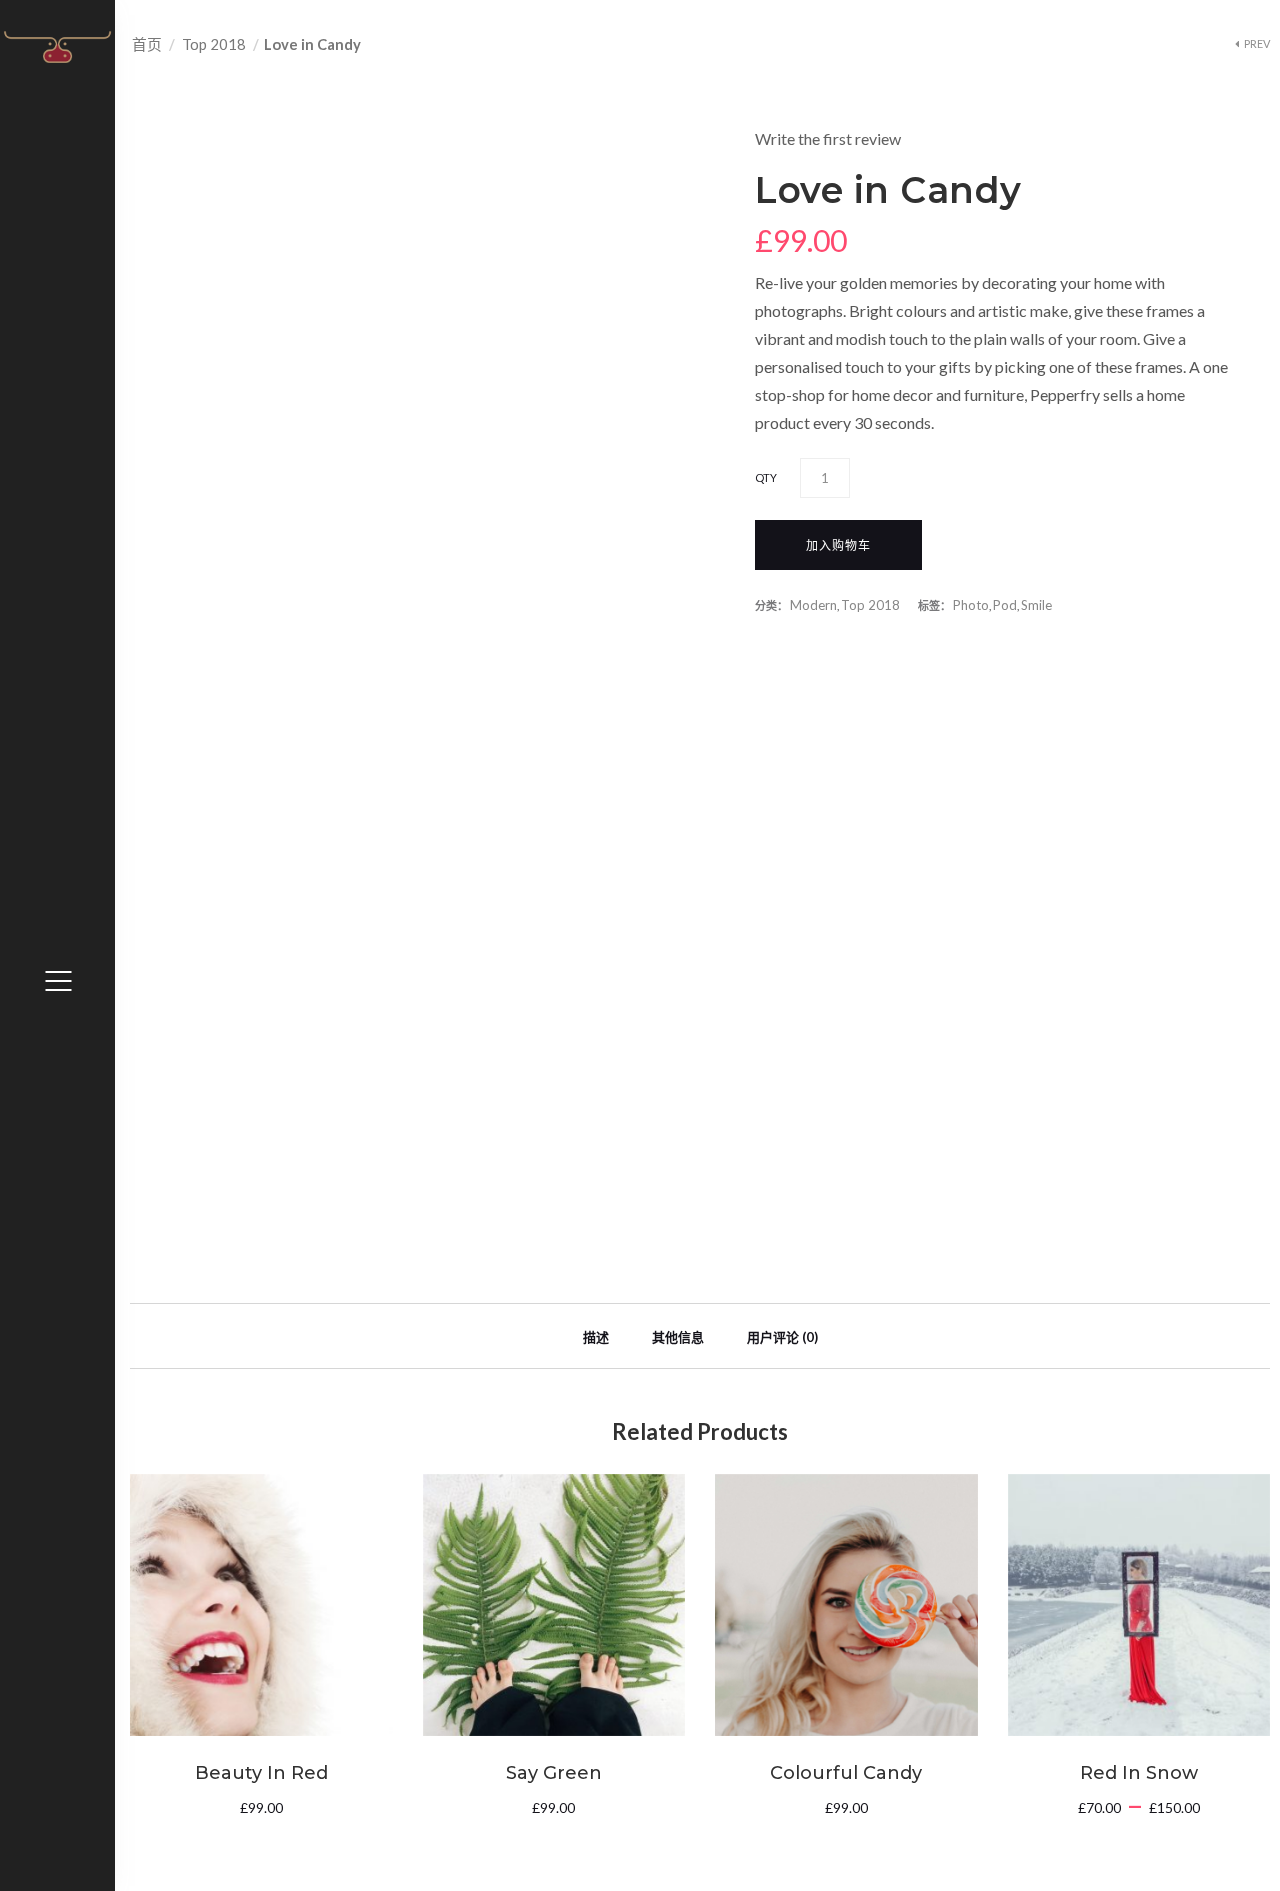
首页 (147, 44)
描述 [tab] (596, 1337)
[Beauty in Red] (261, 1605)
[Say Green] (554, 1605)
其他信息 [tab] (678, 1337)
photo (971, 605)
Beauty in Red (261, 1773)
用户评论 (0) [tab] (782, 1337)
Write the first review (828, 138)
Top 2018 (214, 44)
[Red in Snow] (1139, 1605)
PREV (1257, 43)
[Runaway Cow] (57, 45)
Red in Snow (1139, 1773)
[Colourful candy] (846, 1605)
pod (1005, 605)
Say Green (554, 1773)
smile (1036, 605)
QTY (766, 477)
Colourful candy (846, 1773)
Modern (813, 605)
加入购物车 (838, 545)
